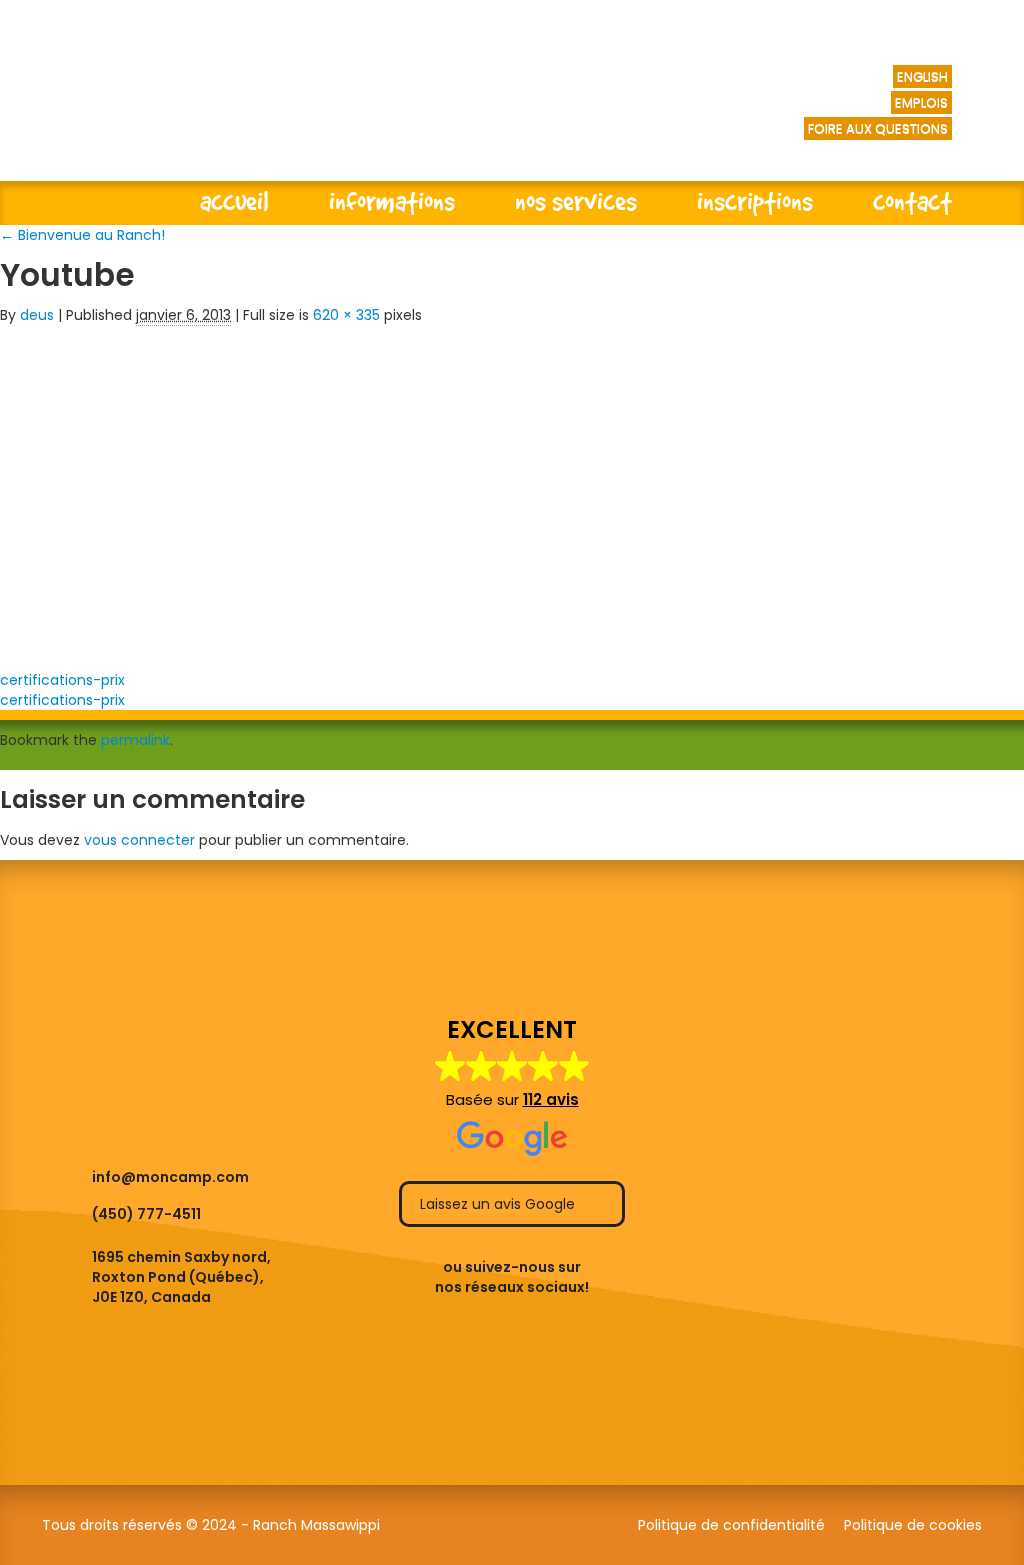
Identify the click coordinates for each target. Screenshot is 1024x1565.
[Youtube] (310, 491)
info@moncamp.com (170, 1177)
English (922, 76)
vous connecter (139, 840)
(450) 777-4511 (146, 1214)
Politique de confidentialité (731, 1525)
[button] (512, 1087)
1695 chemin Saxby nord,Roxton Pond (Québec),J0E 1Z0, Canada (181, 1277)
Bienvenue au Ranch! (82, 235)
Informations (392, 200)
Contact (912, 200)
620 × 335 (346, 315)
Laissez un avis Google (499, 1204)
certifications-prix (62, 680)
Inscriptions (755, 200)
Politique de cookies (913, 1525)
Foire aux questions (878, 128)
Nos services (576, 200)
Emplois (921, 102)
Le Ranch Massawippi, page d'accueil (300, 110)
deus (37, 315)
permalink (135, 740)
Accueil (234, 200)
